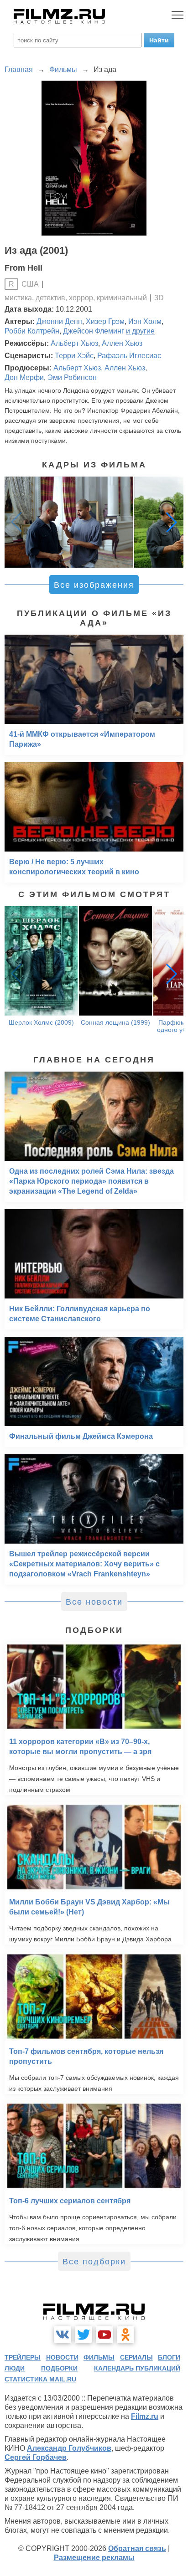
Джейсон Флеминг (94, 331)
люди (15, 2368)
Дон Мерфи (24, 377)
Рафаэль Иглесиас (129, 356)
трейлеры (23, 2357)
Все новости (94, 1602)
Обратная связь (137, 2548)
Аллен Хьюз (122, 343)
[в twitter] (84, 2335)
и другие (140, 331)
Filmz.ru (145, 2416)
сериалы (136, 2357)
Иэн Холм (145, 321)
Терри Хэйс (74, 356)
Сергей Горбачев (36, 2457)
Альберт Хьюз (74, 343)
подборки (59, 2368)
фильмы (99, 2357)
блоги (169, 2357)
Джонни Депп (59, 321)
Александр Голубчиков (69, 2448)
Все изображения (94, 585)
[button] (172, 522)
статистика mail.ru (40, 2379)
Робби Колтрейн (32, 331)
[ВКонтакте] (63, 2335)
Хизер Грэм (105, 321)
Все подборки (94, 2262)
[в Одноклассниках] (125, 2335)
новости (62, 2357)
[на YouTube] (104, 2335)
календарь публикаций (137, 2368)
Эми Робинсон (72, 377)
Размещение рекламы (94, 2558)
